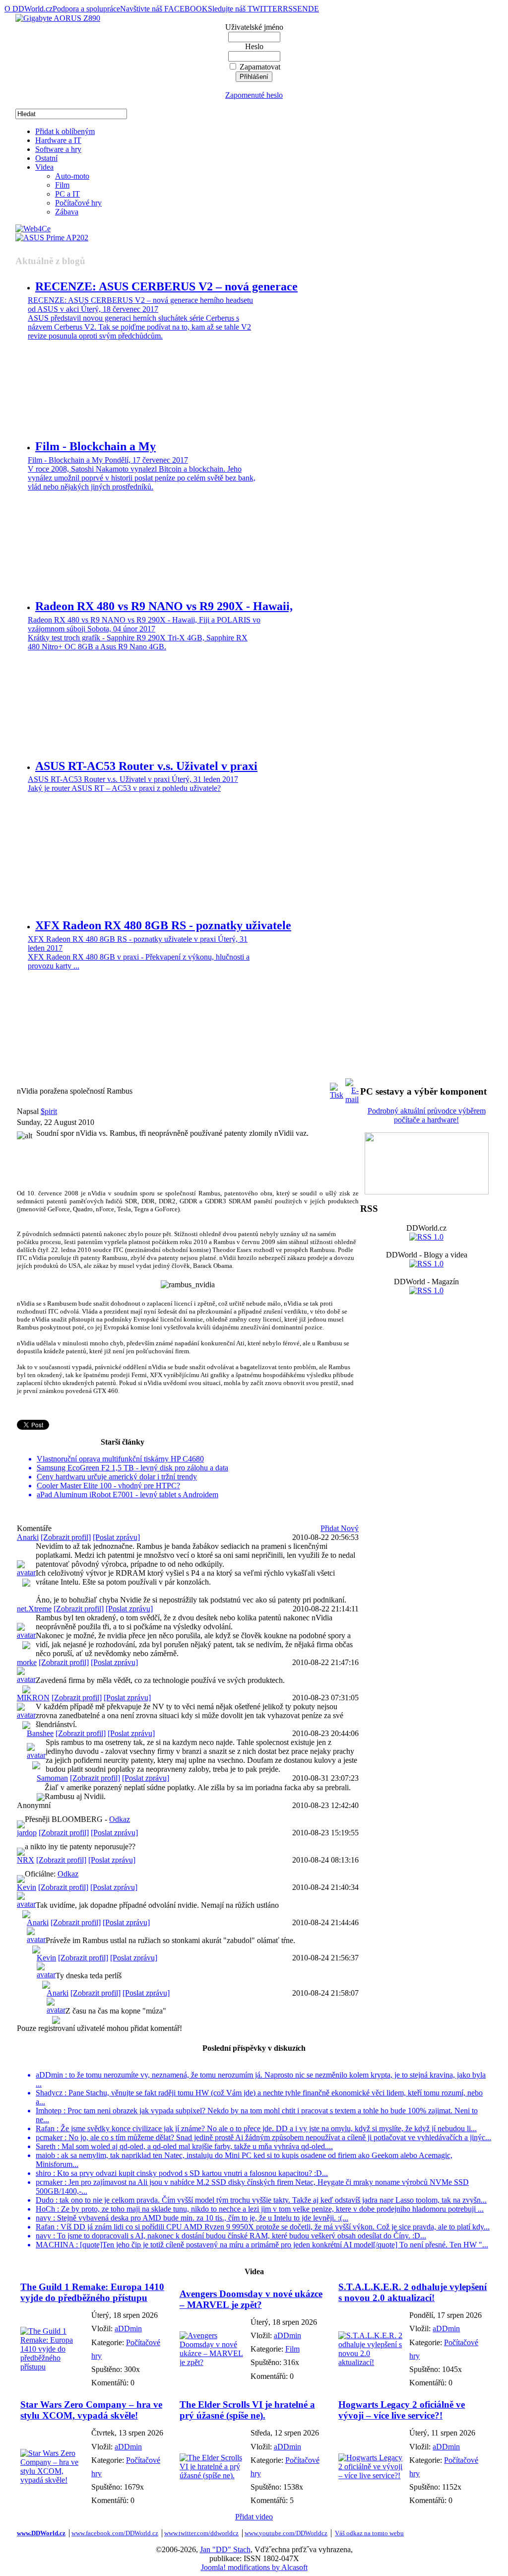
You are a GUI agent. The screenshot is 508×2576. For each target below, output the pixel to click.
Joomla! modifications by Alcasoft (254, 2567)
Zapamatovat (260, 67)
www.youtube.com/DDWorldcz (286, 2533)
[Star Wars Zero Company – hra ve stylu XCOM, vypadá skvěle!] (53, 2480)
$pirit (49, 1111)
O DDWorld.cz (29, 9)
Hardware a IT (58, 140)
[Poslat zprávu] (116, 1537)
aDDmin (128, 2329)
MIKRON (33, 1698)
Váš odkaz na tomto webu (369, 2533)
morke (27, 1662)
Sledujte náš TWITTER (245, 9)
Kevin (27, 1887)
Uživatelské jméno (254, 27)
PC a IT (67, 194)
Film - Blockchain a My (95, 446)
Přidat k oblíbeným (65, 131)
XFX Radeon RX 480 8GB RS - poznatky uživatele (163, 925)
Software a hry (58, 149)
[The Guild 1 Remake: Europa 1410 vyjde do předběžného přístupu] (53, 2367)
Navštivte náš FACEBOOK (164, 9)
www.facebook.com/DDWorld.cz (115, 2533)
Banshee (40, 1733)
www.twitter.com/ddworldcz (201, 2533)
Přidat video (254, 2517)
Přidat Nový (340, 1528)
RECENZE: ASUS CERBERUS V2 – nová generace (166, 286)
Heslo (254, 46)
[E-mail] (352, 1088)
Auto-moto (72, 176)
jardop (27, 1833)
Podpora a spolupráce (86, 9)
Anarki (28, 1537)
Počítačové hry (78, 203)
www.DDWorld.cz (41, 2533)
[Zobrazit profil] (66, 1537)
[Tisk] (337, 1088)
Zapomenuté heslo (254, 95)
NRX (26, 1860)
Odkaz (120, 1819)
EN (303, 9)
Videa (44, 167)
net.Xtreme (34, 1609)
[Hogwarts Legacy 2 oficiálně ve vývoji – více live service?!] (371, 2475)
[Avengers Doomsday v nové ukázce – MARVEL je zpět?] (213, 2362)
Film (62, 185)
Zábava (67, 212)
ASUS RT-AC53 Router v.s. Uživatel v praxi (146, 766)
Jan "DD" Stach (225, 2549)
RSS (290, 9)
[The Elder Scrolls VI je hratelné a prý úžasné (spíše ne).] (213, 2475)
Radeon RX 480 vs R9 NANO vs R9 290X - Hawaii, (164, 606)
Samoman (52, 1778)
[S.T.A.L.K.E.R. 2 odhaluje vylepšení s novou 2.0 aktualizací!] (371, 2362)
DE (314, 9)
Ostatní (46, 158)
